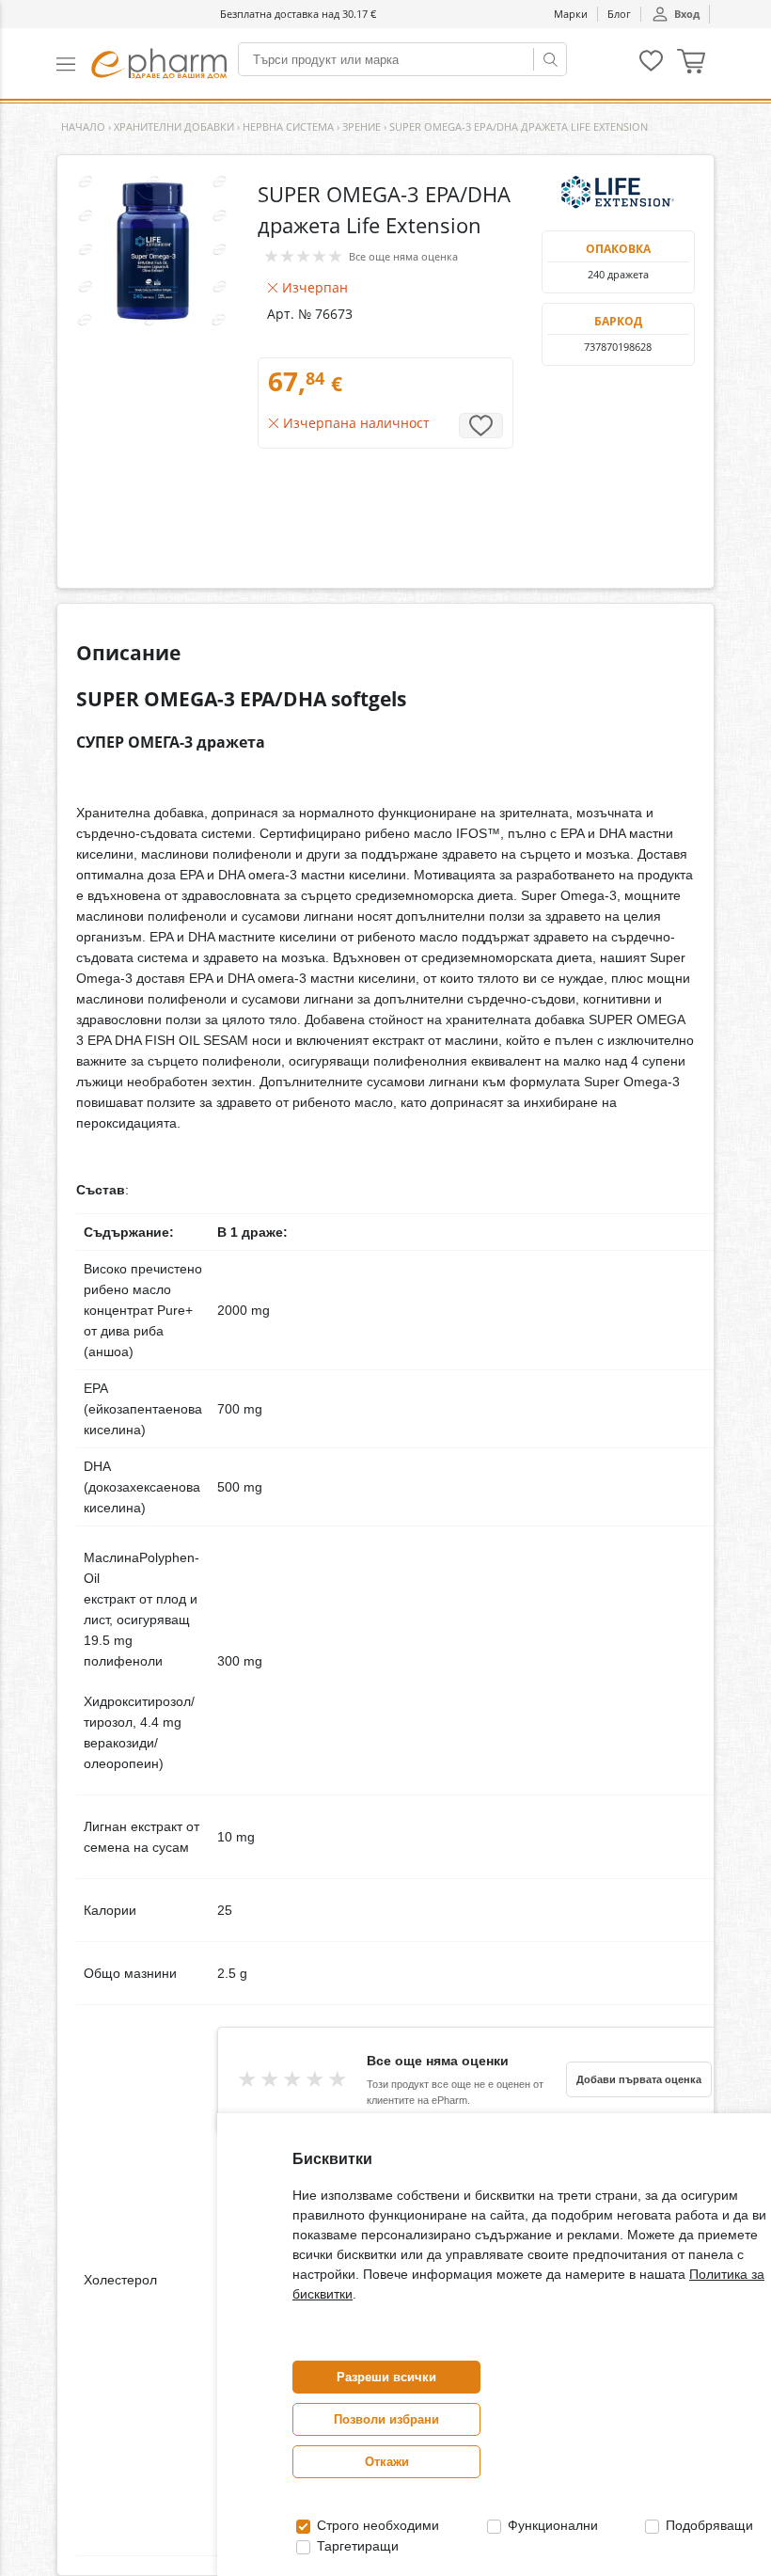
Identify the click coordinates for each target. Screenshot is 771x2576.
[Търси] (550, 59)
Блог (619, 14)
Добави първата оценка (639, 2079)
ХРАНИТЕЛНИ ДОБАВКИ (174, 126)
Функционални (551, 2525)
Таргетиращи (356, 2546)
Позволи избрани (386, 2419)
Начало (83, 126)
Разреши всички (386, 2377)
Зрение (362, 126)
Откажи (387, 2462)
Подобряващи (708, 2525)
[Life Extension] (618, 193)
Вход (687, 14)
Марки (571, 14)
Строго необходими (376, 2525)
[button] (74, 63)
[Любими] (651, 67)
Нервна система (288, 126)
